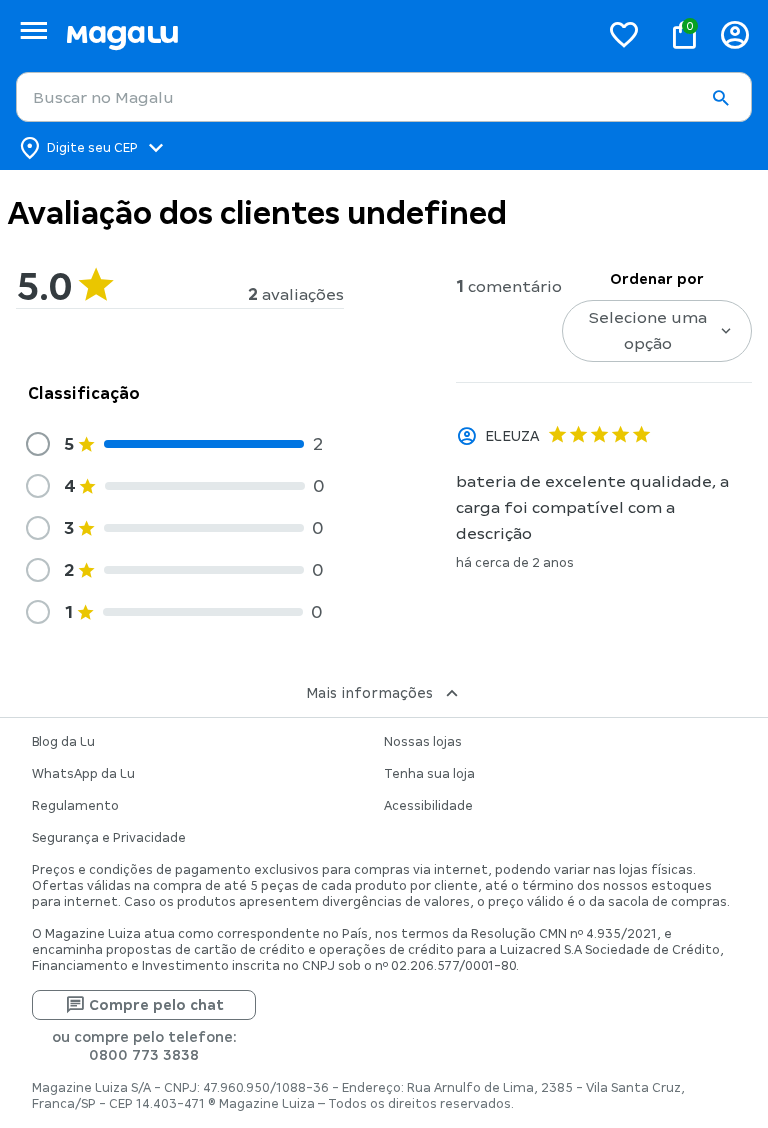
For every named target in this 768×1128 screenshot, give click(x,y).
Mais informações (369, 693)
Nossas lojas (423, 742)
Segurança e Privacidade (109, 838)
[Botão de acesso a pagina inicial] (324, 34)
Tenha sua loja (429, 774)
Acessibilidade (428, 806)
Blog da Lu (63, 742)
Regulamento (75, 806)
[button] (720, 98)
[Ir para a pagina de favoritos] (624, 34)
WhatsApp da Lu (83, 774)
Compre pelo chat (156, 1005)
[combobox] (384, 97)
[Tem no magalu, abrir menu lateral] (33, 30)
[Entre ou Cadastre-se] (735, 34)
